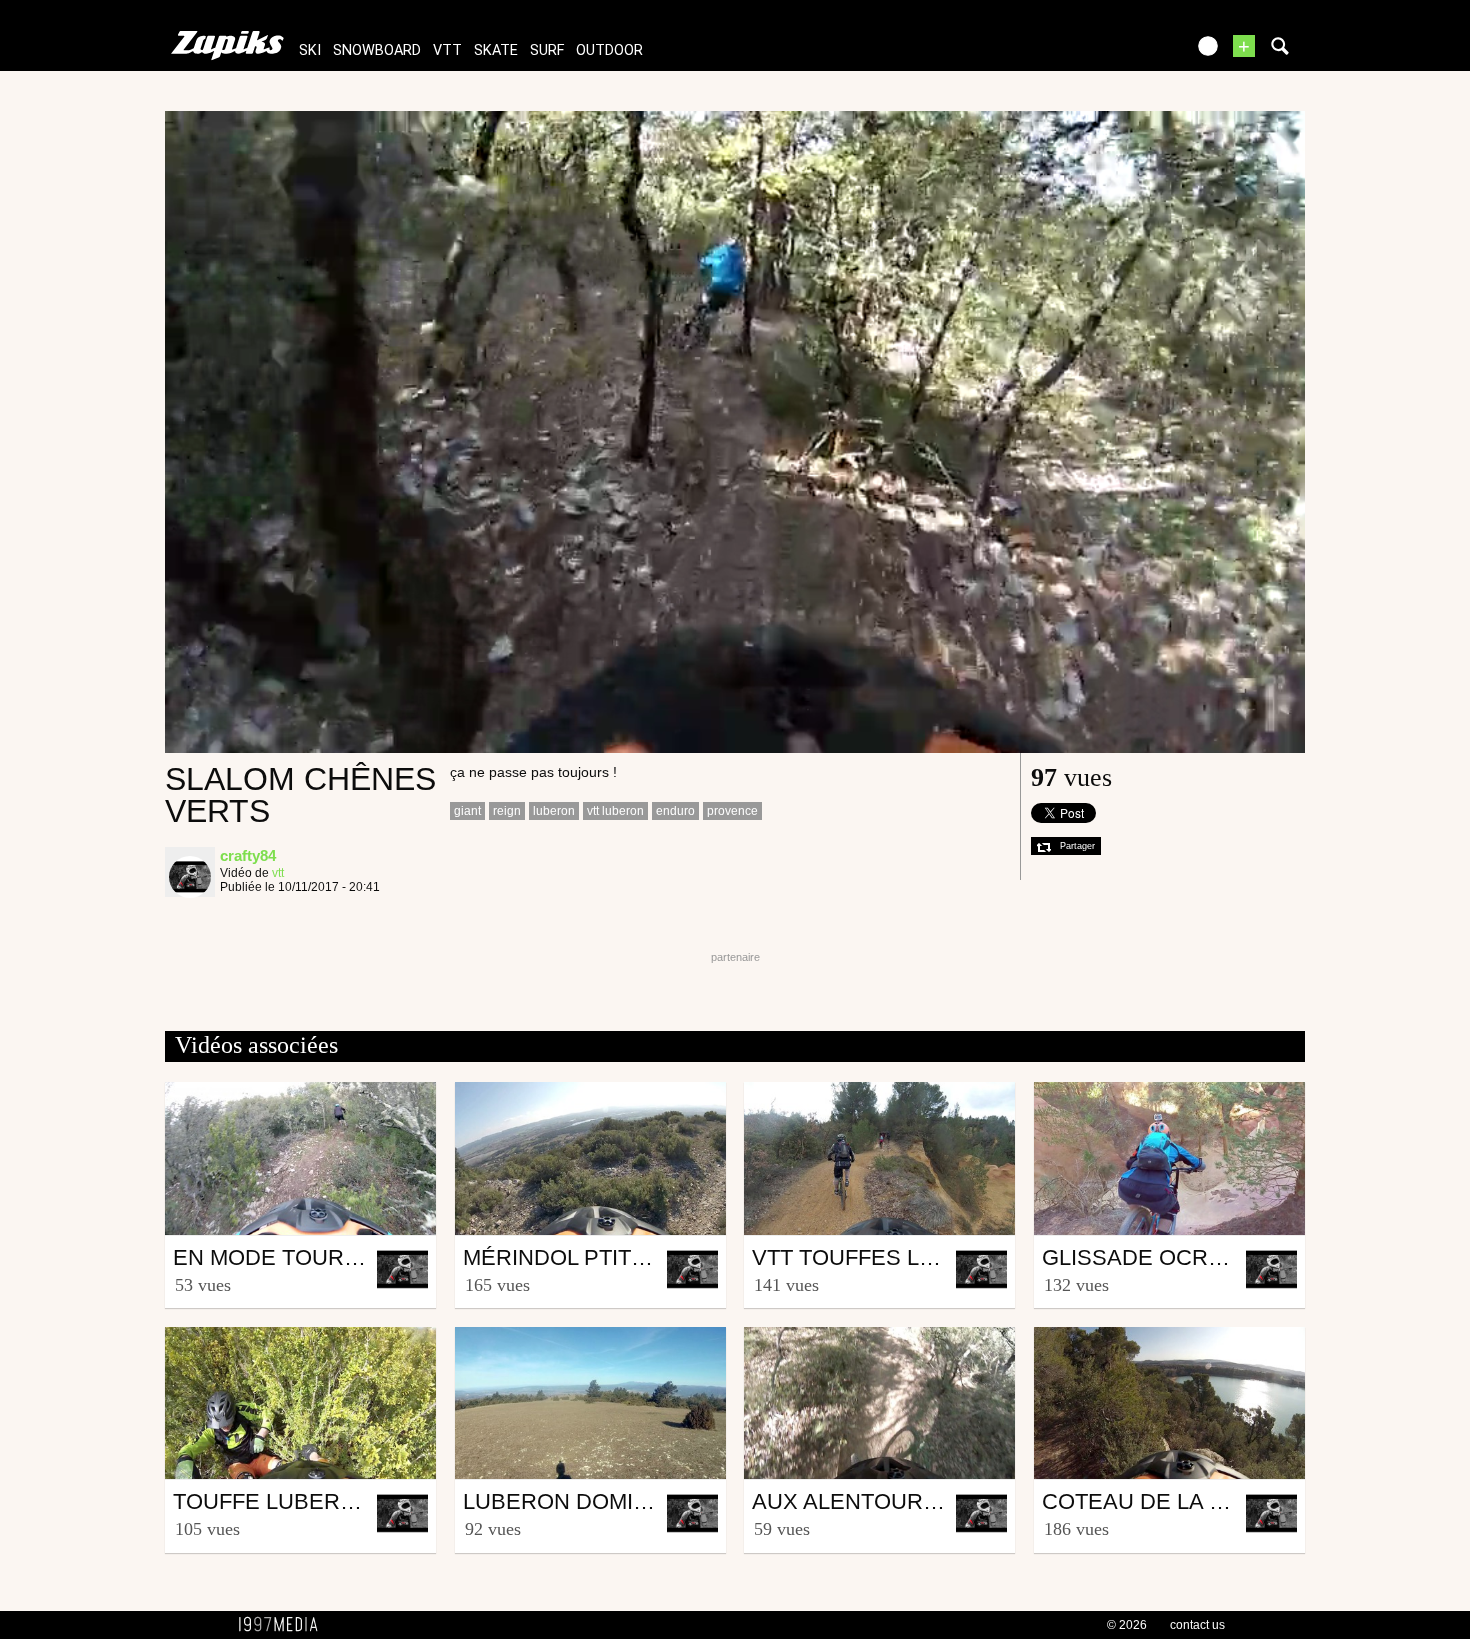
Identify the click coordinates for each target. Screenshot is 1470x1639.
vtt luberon (615, 811)
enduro (675, 811)
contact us (1197, 1625)
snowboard (377, 50)
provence (732, 811)
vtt (447, 50)
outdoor (609, 50)
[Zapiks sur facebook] (1127, 52)
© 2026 (1127, 1625)
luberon (554, 811)
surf (547, 50)
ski (310, 50)
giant (467, 811)
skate (496, 50)
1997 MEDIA (284, 1625)
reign (507, 811)
